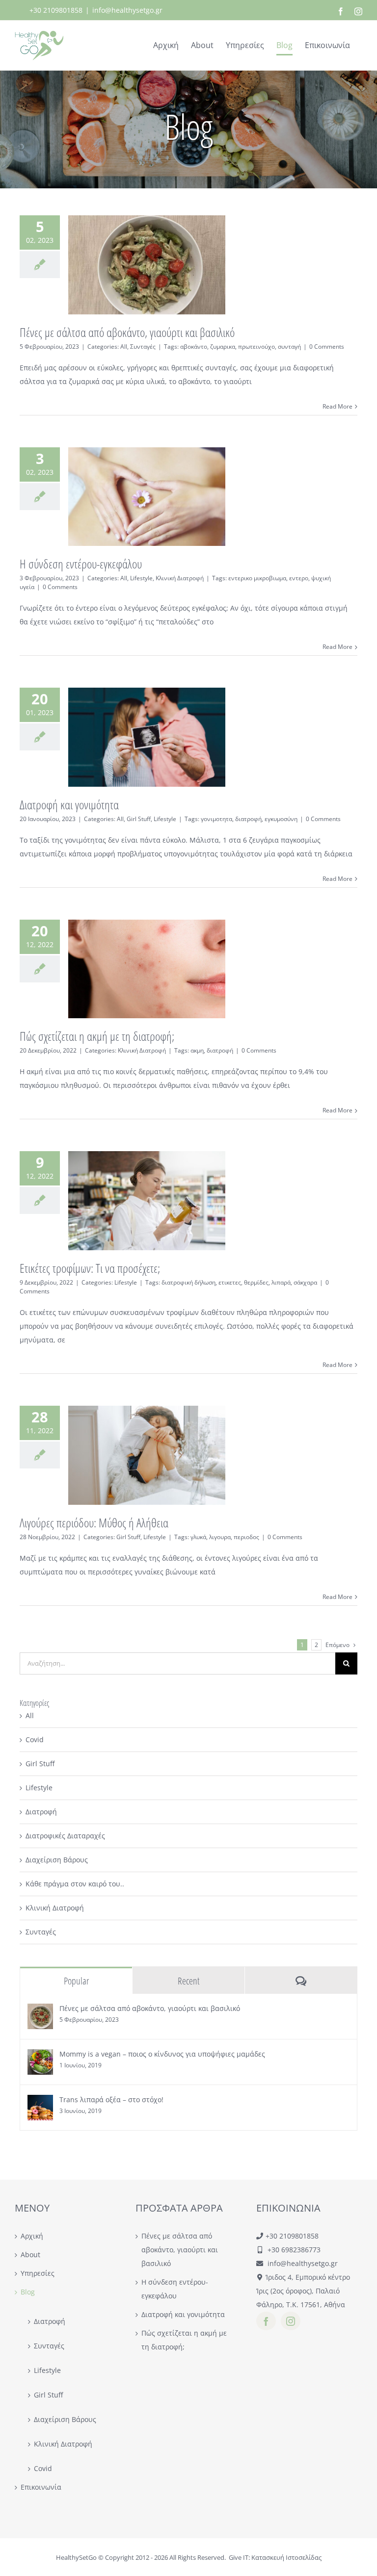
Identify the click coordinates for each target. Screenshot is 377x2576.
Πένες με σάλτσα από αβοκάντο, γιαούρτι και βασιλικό (127, 332)
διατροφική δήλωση (188, 1282)
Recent (188, 1981)
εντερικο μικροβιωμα (257, 578)
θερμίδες (256, 1282)
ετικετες (230, 1282)
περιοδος (246, 1537)
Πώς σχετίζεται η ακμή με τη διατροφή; (97, 1036)
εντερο (299, 578)
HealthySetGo (76, 2557)
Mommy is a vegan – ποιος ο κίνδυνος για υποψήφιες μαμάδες (162, 2054)
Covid (35, 1739)
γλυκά (198, 1537)
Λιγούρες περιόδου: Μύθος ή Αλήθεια (94, 1522)
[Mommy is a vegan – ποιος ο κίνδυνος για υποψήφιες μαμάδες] (40, 2056)
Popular (76, 1981)
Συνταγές (143, 347)
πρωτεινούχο (256, 347)
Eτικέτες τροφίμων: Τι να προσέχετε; (90, 1268)
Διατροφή (41, 1812)
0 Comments (327, 347)
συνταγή (289, 347)
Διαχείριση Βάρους (57, 1860)
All (124, 347)
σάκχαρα (305, 1282)
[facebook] (266, 2321)
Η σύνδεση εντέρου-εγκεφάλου (81, 564)
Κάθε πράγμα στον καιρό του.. (75, 1884)
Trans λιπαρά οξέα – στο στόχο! (111, 2099)
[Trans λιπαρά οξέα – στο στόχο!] (40, 2101)
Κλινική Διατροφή (180, 578)
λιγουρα (220, 1537)
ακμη (197, 1050)
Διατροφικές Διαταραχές (65, 1836)
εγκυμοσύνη (281, 819)
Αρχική (32, 2236)
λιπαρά (281, 1282)
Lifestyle (141, 578)
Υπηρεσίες (38, 2273)
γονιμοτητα (216, 819)
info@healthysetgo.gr (127, 10)
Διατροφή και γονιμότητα (69, 804)
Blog (28, 2292)
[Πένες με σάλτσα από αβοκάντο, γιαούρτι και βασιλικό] (40, 2010)
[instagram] (291, 2321)
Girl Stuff (139, 819)
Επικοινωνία (41, 2487)
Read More (337, 406)
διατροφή (248, 819)
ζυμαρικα (223, 347)
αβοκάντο (194, 347)
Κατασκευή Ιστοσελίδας (286, 2557)
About (30, 2254)
